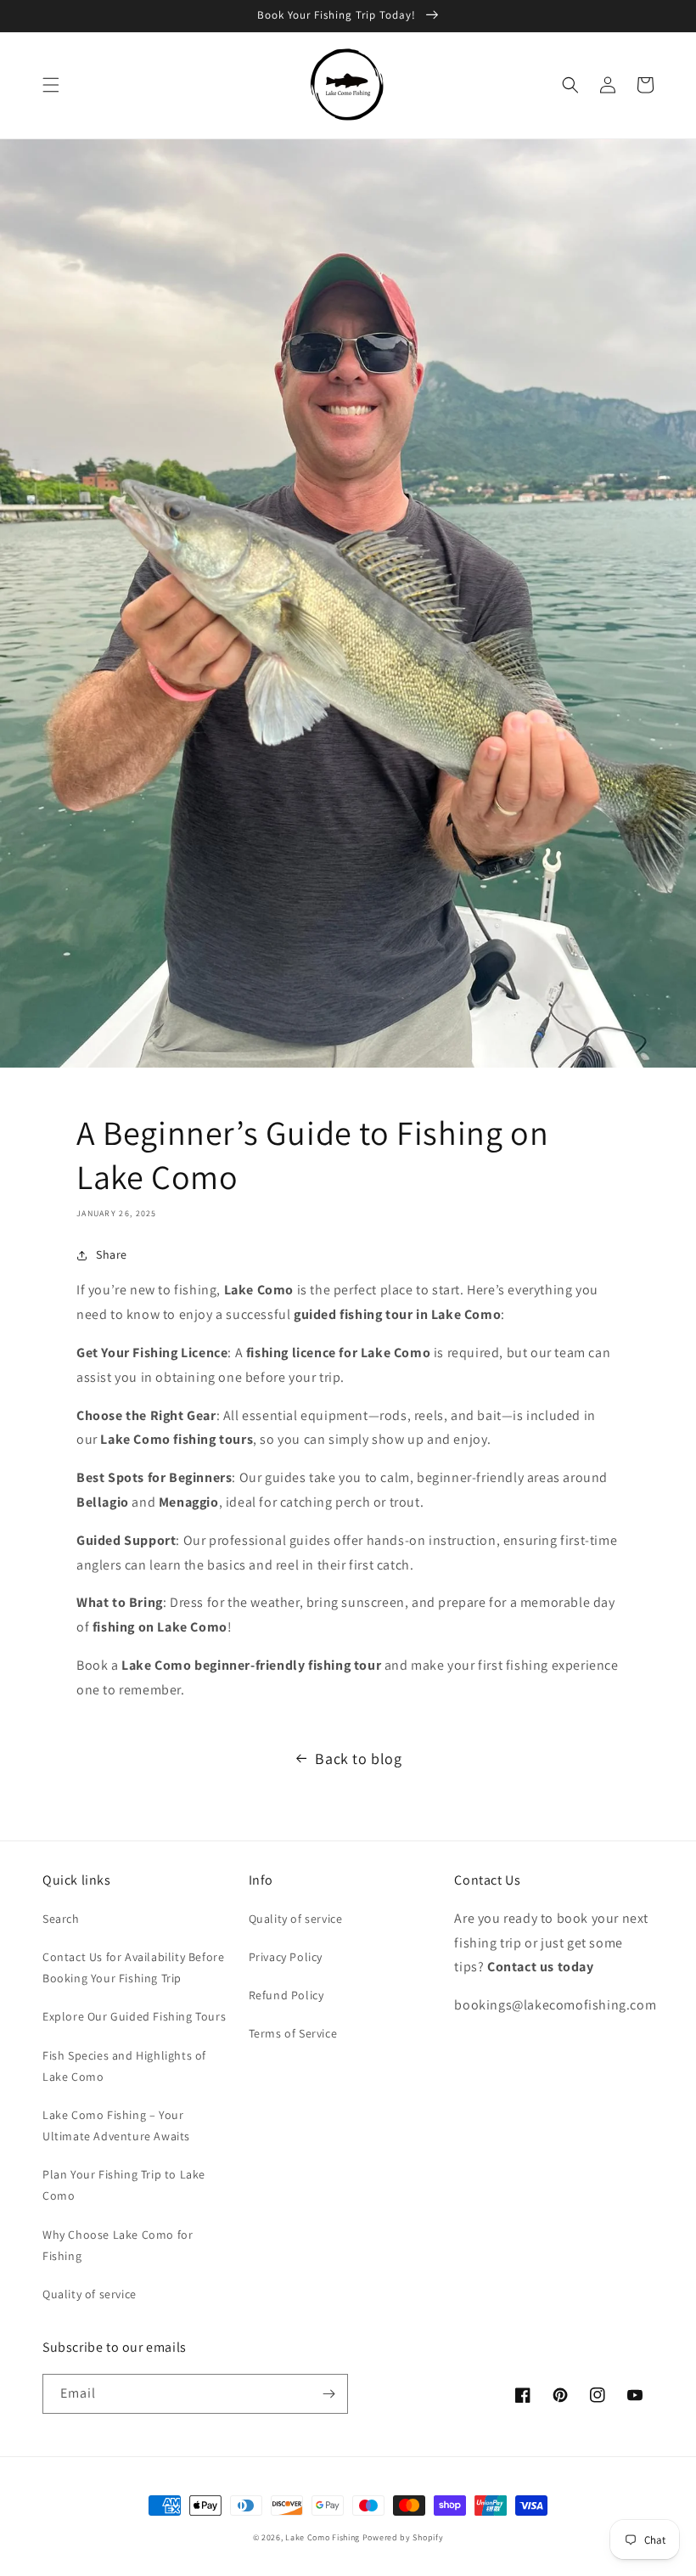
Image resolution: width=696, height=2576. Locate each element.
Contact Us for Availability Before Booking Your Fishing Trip (133, 1967)
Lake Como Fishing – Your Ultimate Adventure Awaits (116, 2125)
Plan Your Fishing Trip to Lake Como (124, 2185)
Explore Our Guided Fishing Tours (134, 2016)
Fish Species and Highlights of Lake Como (124, 2066)
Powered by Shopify (403, 2537)
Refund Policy (286, 1995)
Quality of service (90, 2294)
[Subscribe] (328, 2394)
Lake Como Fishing (323, 2537)
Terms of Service (293, 2033)
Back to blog (358, 1759)
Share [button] (112, 1254)
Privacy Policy (286, 1957)
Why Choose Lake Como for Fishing (118, 2245)
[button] (51, 85)
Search (61, 1919)
